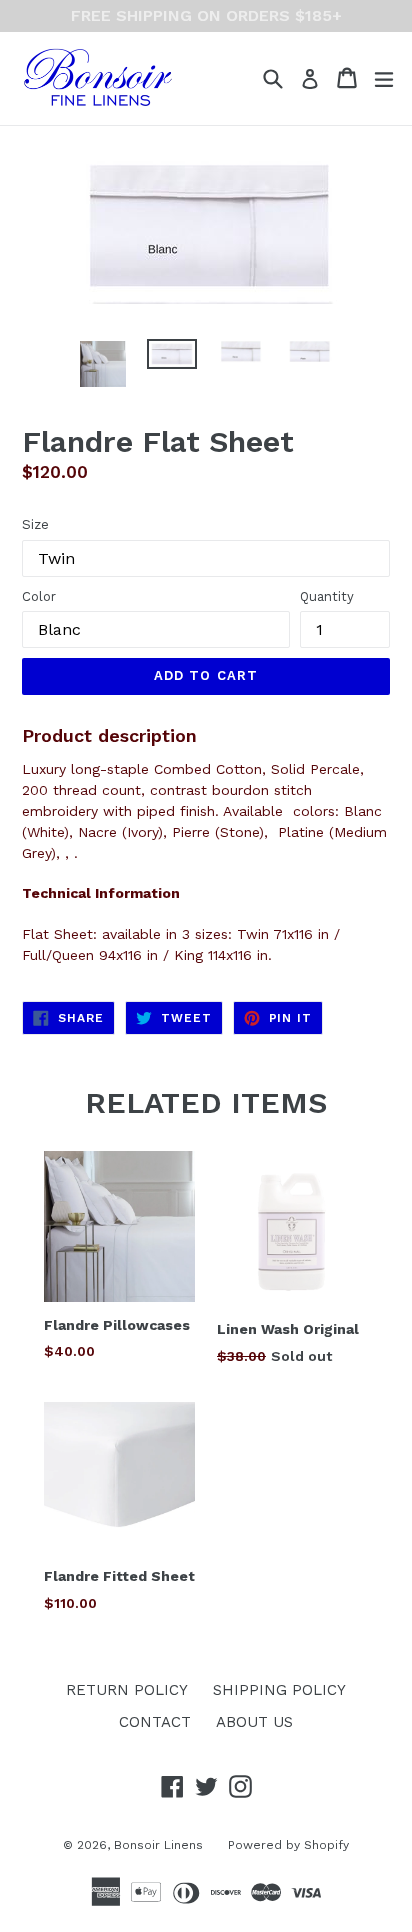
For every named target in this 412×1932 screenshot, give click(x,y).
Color (39, 596)
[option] (102, 364)
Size (35, 524)
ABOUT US (254, 1722)
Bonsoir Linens (158, 1845)
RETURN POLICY (127, 1690)
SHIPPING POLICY (279, 1690)
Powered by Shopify (288, 1845)
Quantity (327, 596)
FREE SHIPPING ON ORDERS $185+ (206, 15)
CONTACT (155, 1722)
